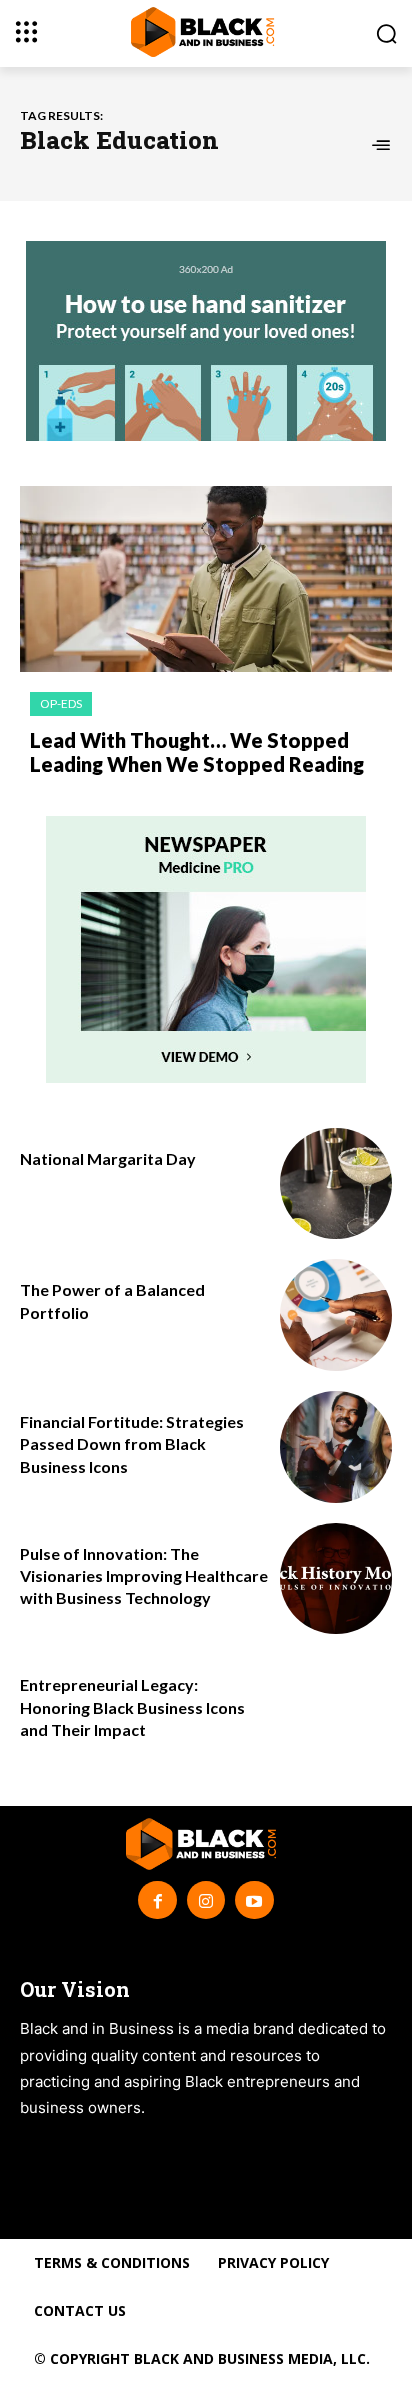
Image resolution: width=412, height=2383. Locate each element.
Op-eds (61, 703)
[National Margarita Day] (336, 1184)
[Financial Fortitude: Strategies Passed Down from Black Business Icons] (336, 1447)
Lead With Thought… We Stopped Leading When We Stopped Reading (197, 752)
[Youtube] (254, 1900)
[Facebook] (157, 1900)
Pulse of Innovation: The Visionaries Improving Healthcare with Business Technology (144, 1576)
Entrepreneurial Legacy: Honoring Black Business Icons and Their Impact (132, 1707)
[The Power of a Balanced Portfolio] (336, 1315)
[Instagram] (206, 1900)
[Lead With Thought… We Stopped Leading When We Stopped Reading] (206, 579)
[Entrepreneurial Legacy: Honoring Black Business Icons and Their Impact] (336, 1710)
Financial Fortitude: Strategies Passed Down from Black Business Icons (132, 1444)
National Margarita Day (108, 1158)
